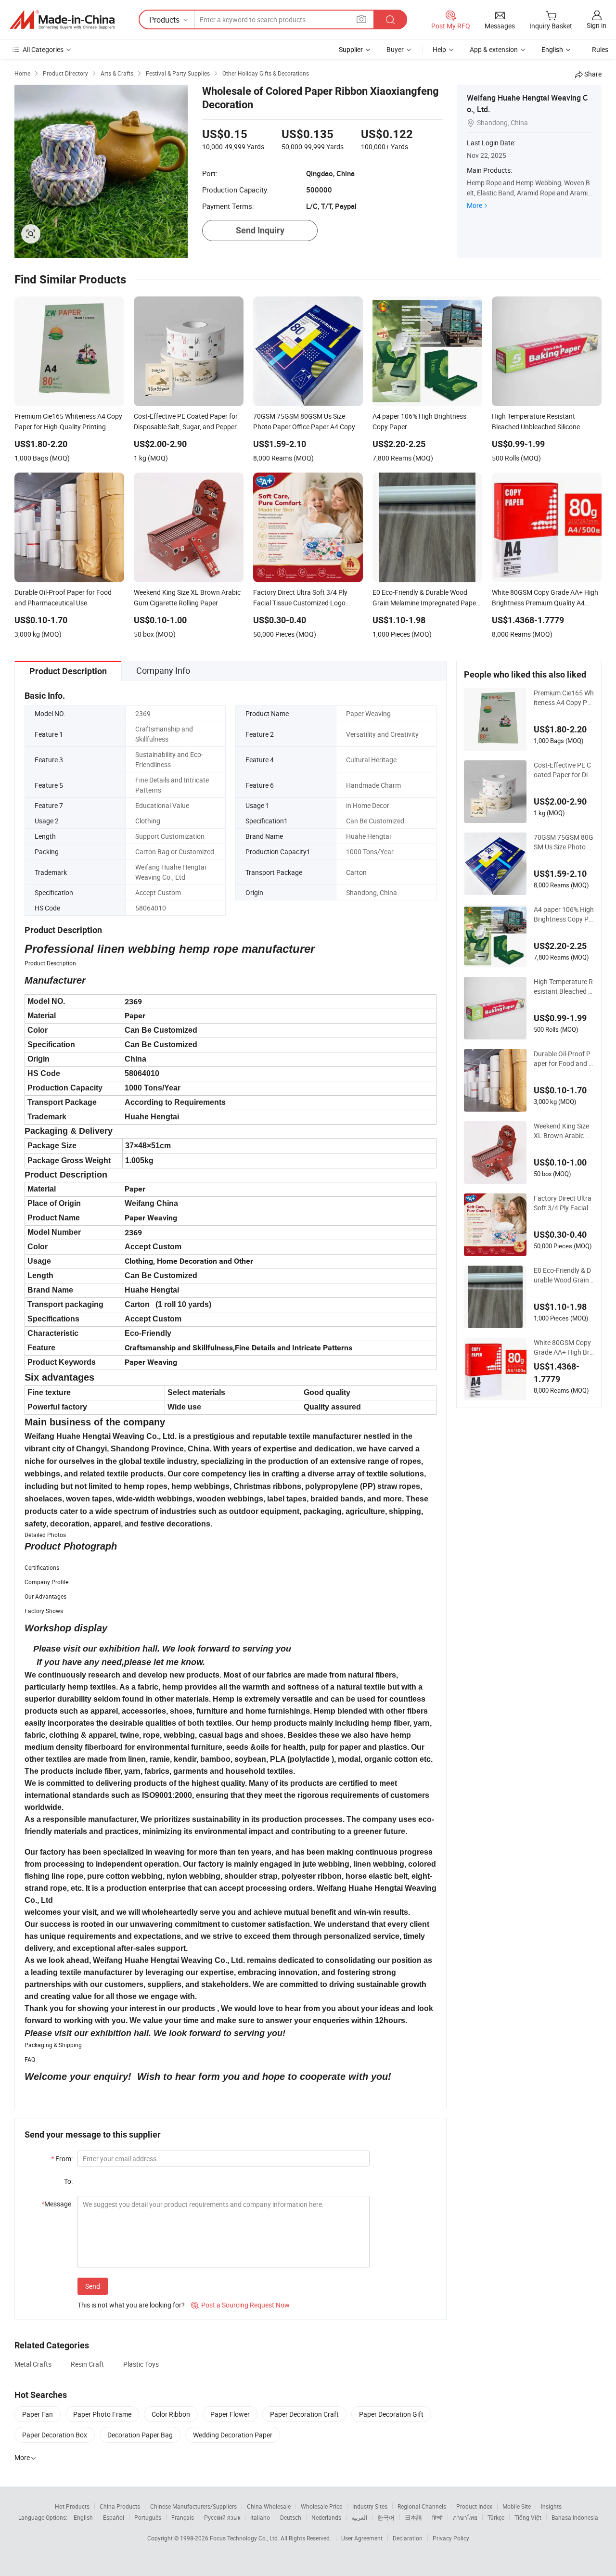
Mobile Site (517, 2506)
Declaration (408, 2538)
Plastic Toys (141, 2364)
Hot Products (72, 2506)
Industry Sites (370, 2506)
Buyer (395, 49)
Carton (356, 872)
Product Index (474, 2506)
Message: (57, 2204)
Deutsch (291, 2517)
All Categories (43, 49)
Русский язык (222, 2517)
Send (93, 2286)
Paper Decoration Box (55, 2435)
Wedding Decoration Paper (233, 2435)
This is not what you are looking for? (131, 2305)
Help (439, 49)
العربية (359, 2517)
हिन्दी (437, 2517)
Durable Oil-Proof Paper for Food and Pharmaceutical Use (563, 1059)
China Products (120, 2506)
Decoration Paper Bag (140, 2435)
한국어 (386, 2517)
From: (62, 2159)
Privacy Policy (451, 2538)
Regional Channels (422, 2506)
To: (68, 2181)
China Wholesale (269, 2506)
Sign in (597, 25)
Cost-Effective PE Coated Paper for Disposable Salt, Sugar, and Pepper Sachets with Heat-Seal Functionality (564, 770)
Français (183, 2517)
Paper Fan (38, 2414)
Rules (600, 49)
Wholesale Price (321, 2506)
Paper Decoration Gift (391, 2414)
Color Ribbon (171, 2414)
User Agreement (362, 2538)
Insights (551, 2506)
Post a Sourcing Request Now (240, 2305)
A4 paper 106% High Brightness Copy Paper (564, 914)
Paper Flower (230, 2414)
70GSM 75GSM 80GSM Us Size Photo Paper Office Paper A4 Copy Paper (564, 842)
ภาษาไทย (465, 2517)
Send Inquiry (260, 230)
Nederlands (326, 2517)
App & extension (494, 49)
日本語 (413, 2517)
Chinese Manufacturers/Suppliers (193, 2506)
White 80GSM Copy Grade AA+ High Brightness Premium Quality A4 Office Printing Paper (563, 1347)
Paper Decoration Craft (304, 2414)
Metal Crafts (33, 2364)
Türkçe (496, 2517)
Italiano (260, 2517)
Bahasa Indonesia (575, 2517)
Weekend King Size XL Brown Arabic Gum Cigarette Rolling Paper (564, 1131)
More (475, 205)
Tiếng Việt (528, 2517)
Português (148, 2517)
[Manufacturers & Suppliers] (62, 20)
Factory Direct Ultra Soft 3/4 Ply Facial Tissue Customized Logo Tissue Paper (564, 1203)
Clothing (148, 821)
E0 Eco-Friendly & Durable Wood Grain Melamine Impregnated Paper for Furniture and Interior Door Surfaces (563, 1275)
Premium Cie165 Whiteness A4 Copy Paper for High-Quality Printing (564, 698)
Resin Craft (87, 2364)
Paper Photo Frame (102, 2414)
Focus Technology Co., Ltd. (245, 2538)
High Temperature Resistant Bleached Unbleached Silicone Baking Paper (563, 987)
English (83, 2517)
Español (114, 2517)
